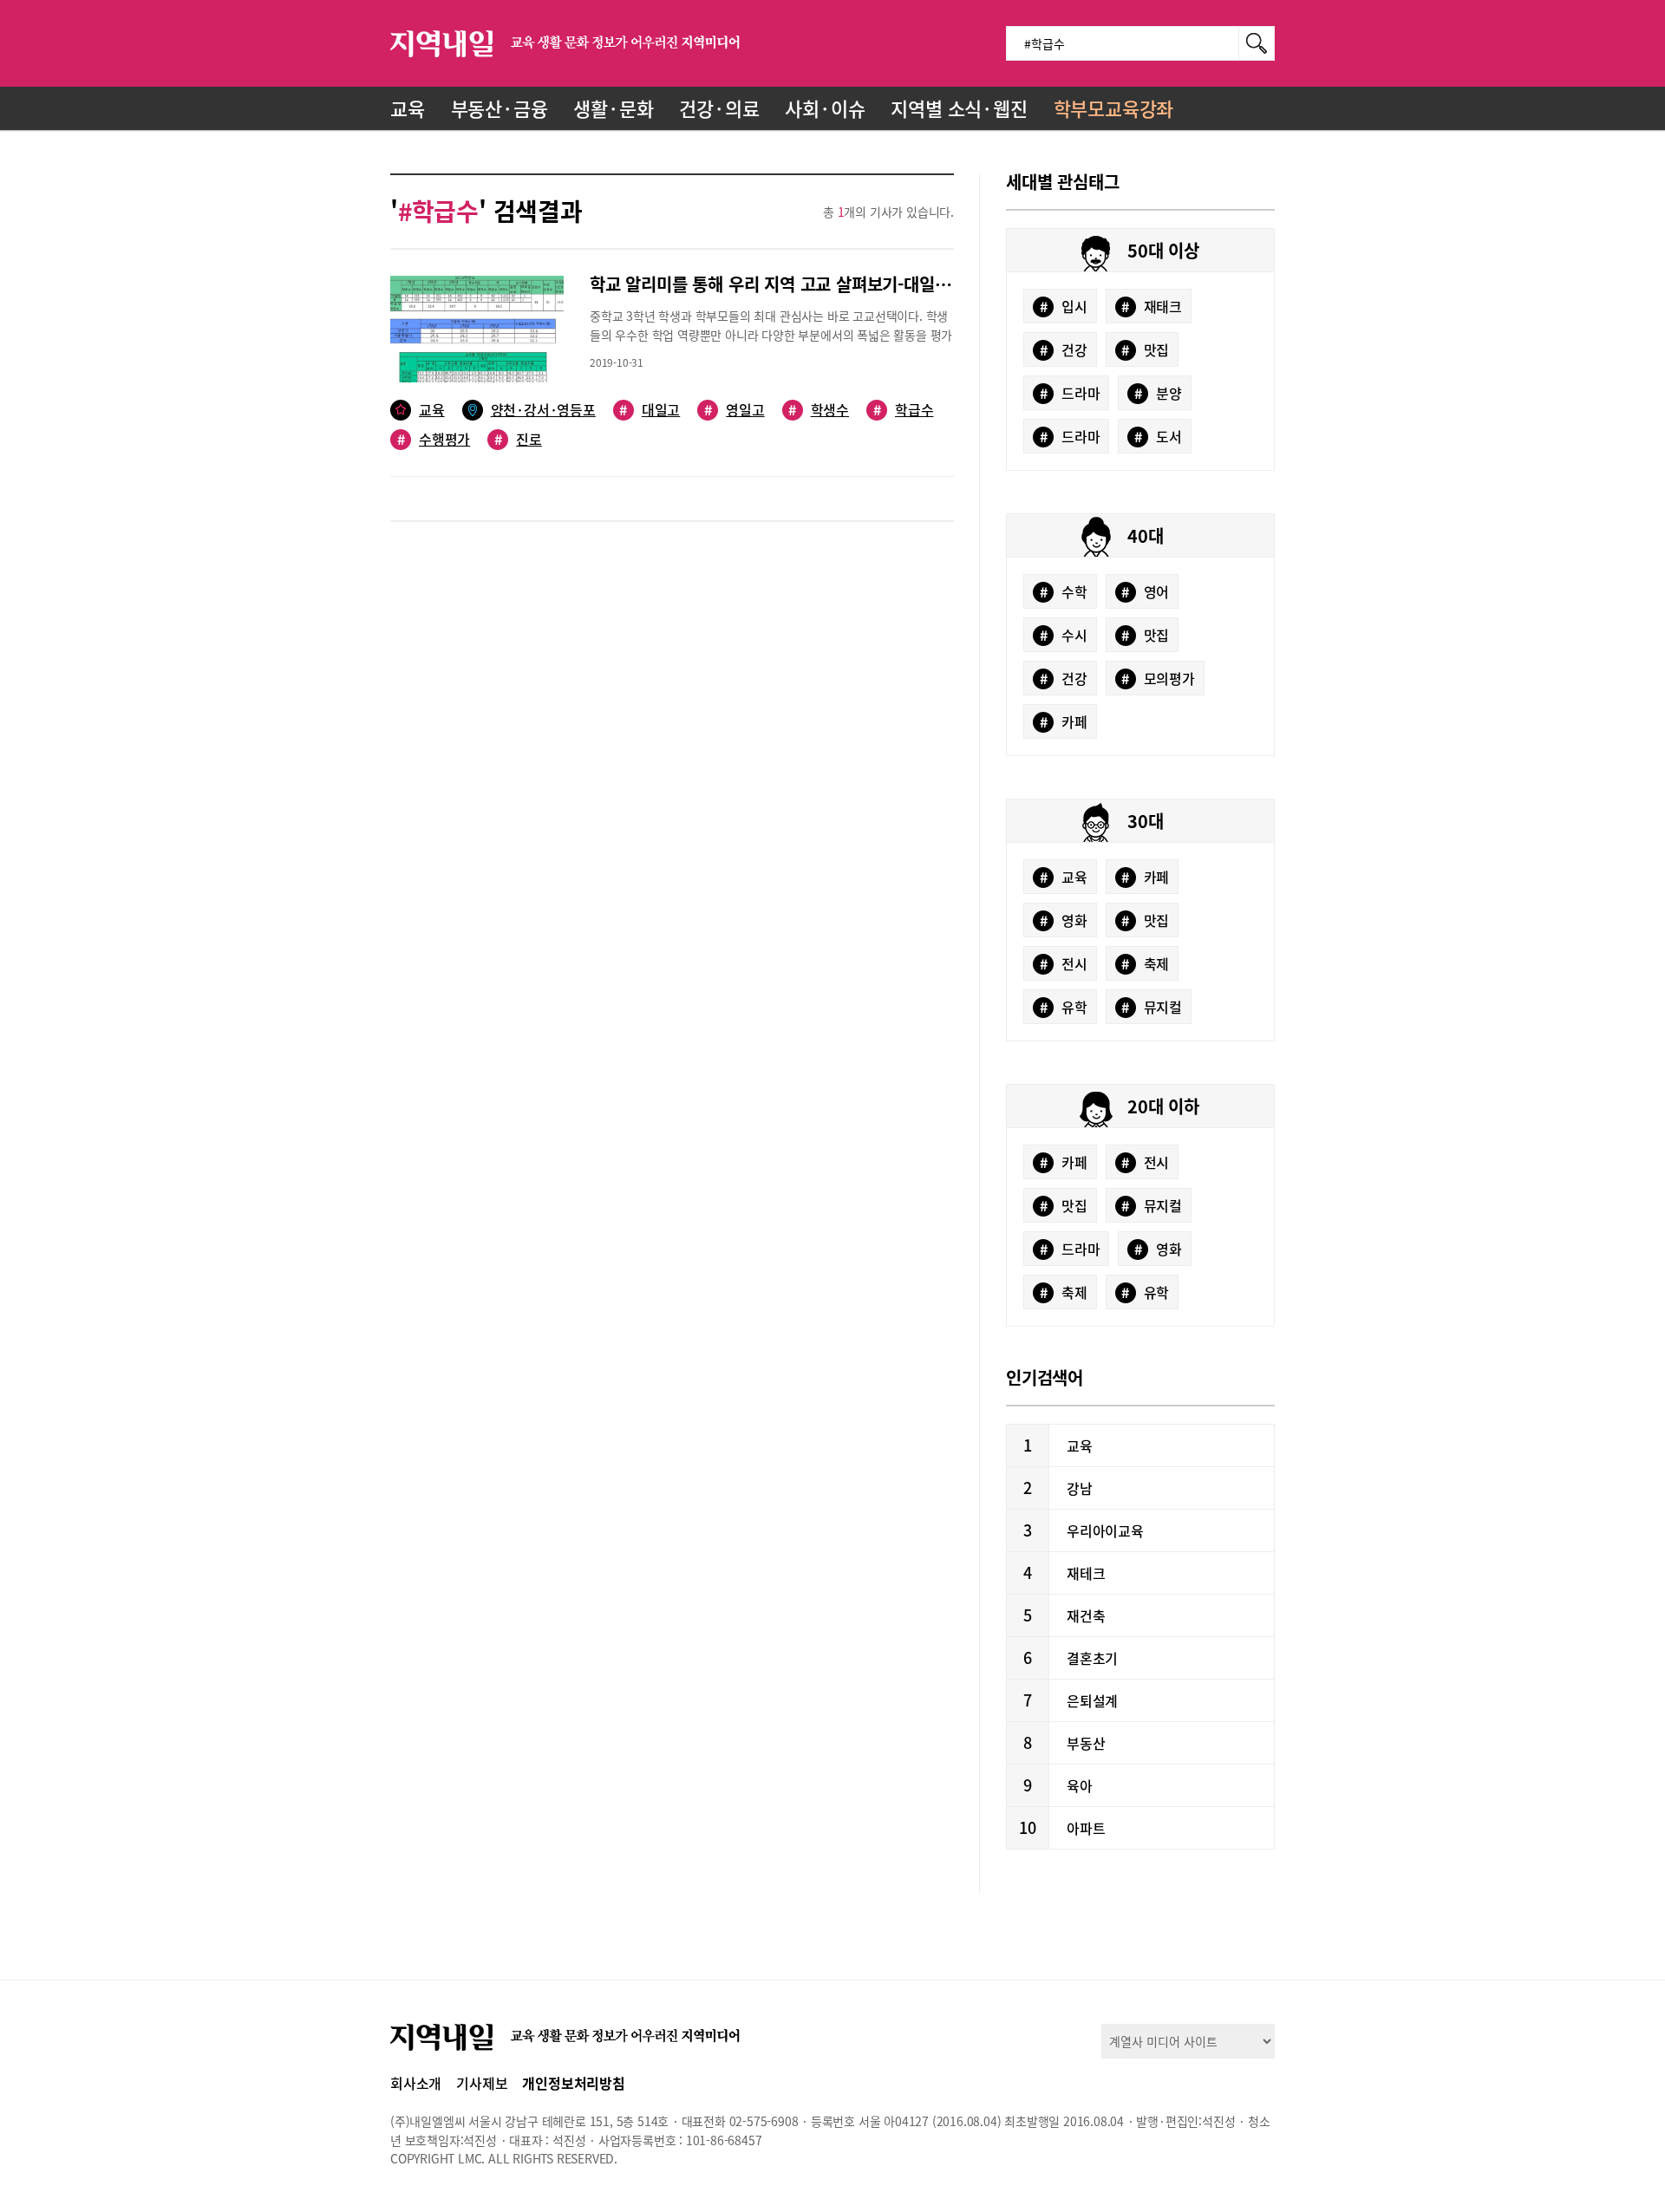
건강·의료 (719, 108)
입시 (1064, 306)
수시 (1064, 635)
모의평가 (1158, 678)
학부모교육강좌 (1114, 108)
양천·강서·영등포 (543, 410)
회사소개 (416, 2083)
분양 (1158, 393)
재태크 (1152, 306)
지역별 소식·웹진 (959, 108)
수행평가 (434, 439)
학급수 (903, 410)
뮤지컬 (1152, 1007)
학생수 (819, 410)
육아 (1080, 1785)
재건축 (1086, 1615)
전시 (1064, 963)
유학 (1064, 1007)
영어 (1145, 591)
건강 (1064, 349)
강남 (1080, 1488)
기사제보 (482, 2083)
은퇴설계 (1092, 1700)
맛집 (1145, 349)
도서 (1158, 436)
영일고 (734, 410)
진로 (518, 439)
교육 (408, 108)
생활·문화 (613, 108)
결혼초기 (1092, 1658)
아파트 (1086, 1828)
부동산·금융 (499, 108)
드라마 (1070, 393)
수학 (1064, 591)
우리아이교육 (1105, 1530)
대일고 (650, 410)
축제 (1145, 963)
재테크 (1086, 1573)
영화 (1064, 920)
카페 (1064, 721)
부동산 (1086, 1743)
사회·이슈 (825, 108)
